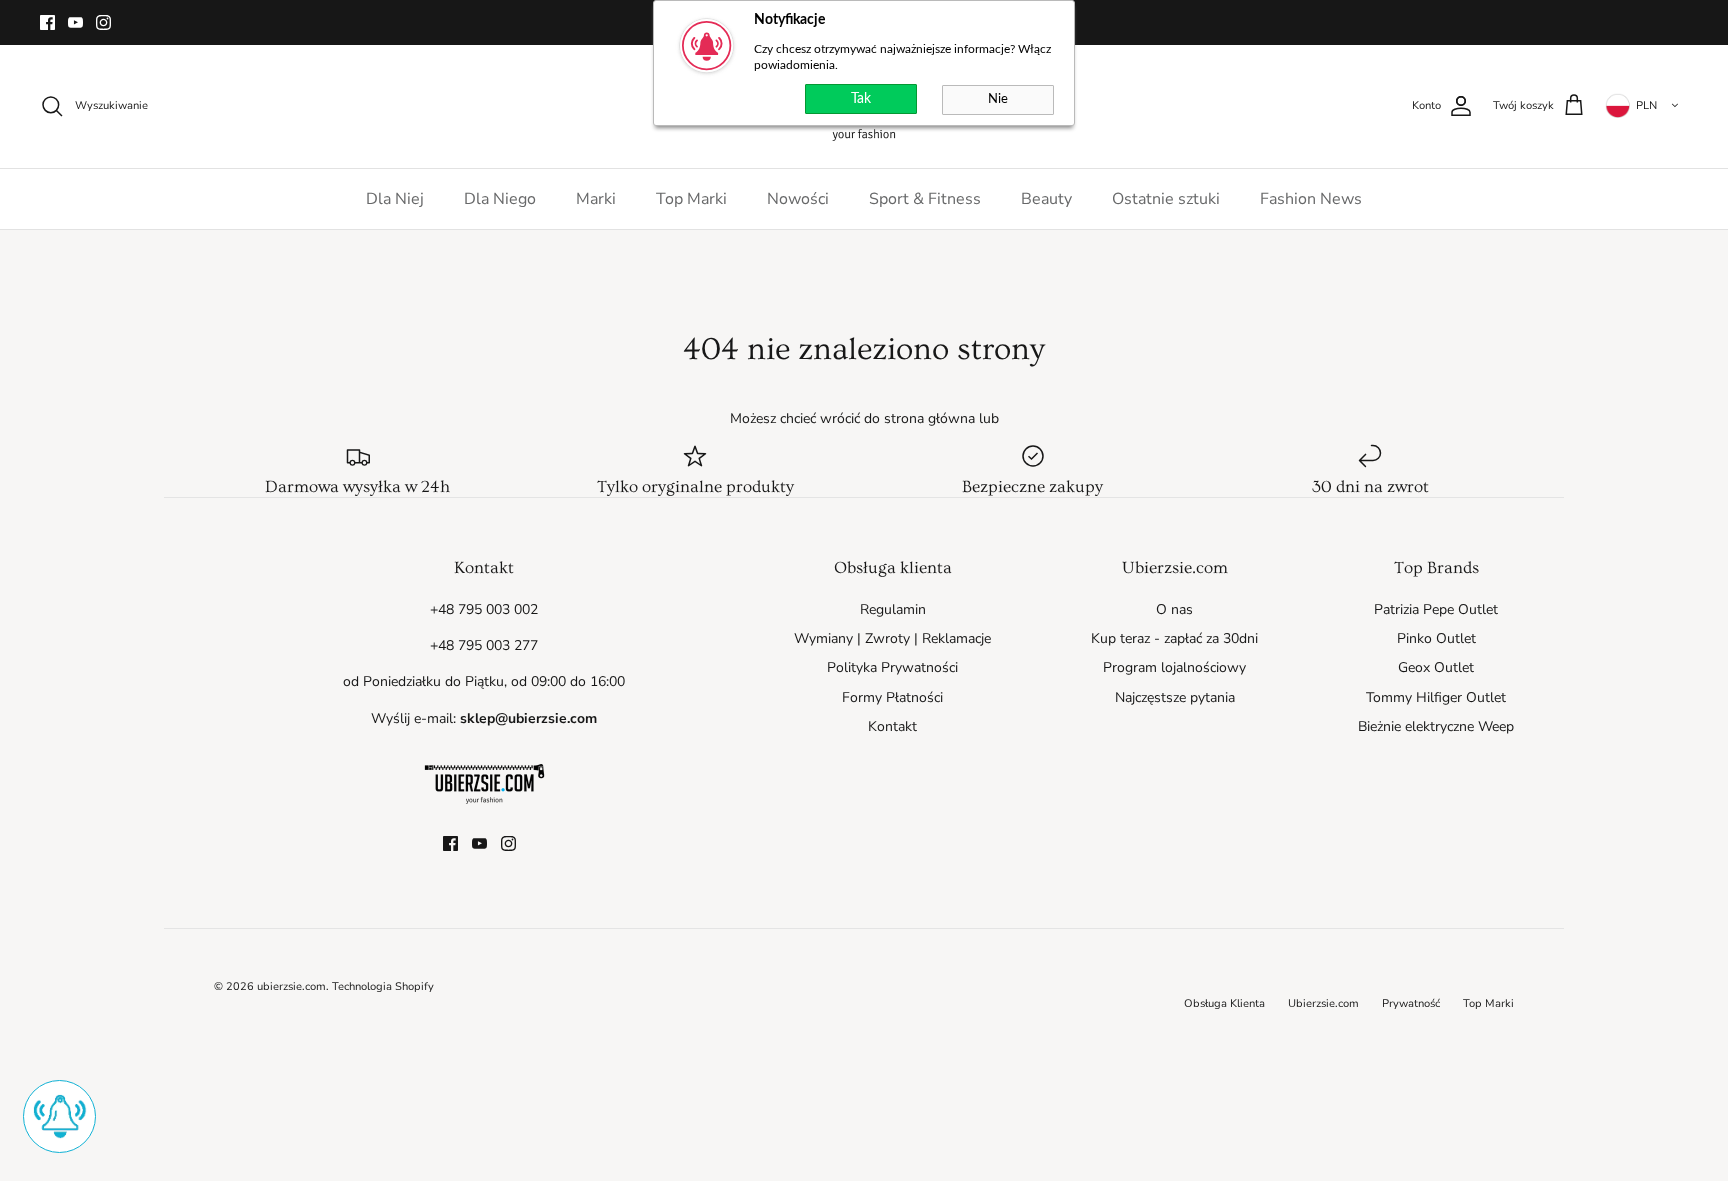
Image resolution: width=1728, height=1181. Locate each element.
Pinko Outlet (1436, 638)
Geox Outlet (1436, 667)
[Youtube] (75, 22)
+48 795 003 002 (484, 609)
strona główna (929, 418)
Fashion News (1311, 199)
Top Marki (691, 199)
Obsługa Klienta (1224, 1003)
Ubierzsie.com (1323, 1003)
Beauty (1046, 199)
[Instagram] (103, 22)
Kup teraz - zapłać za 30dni (1174, 638)
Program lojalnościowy (1174, 667)
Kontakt (892, 726)
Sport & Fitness (925, 199)
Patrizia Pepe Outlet (1436, 609)
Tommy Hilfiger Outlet (1436, 697)
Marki (596, 199)
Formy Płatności (892, 697)
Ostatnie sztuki (1166, 199)
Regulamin (893, 609)
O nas (1174, 609)
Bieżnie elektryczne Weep (1436, 726)
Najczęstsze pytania (1175, 697)
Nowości (798, 199)
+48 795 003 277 (484, 645)
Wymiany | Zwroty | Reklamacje (892, 638)
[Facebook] (47, 22)
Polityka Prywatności (892, 667)
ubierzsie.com (291, 986)
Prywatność (1411, 1003)
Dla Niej (395, 199)
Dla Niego (500, 199)
